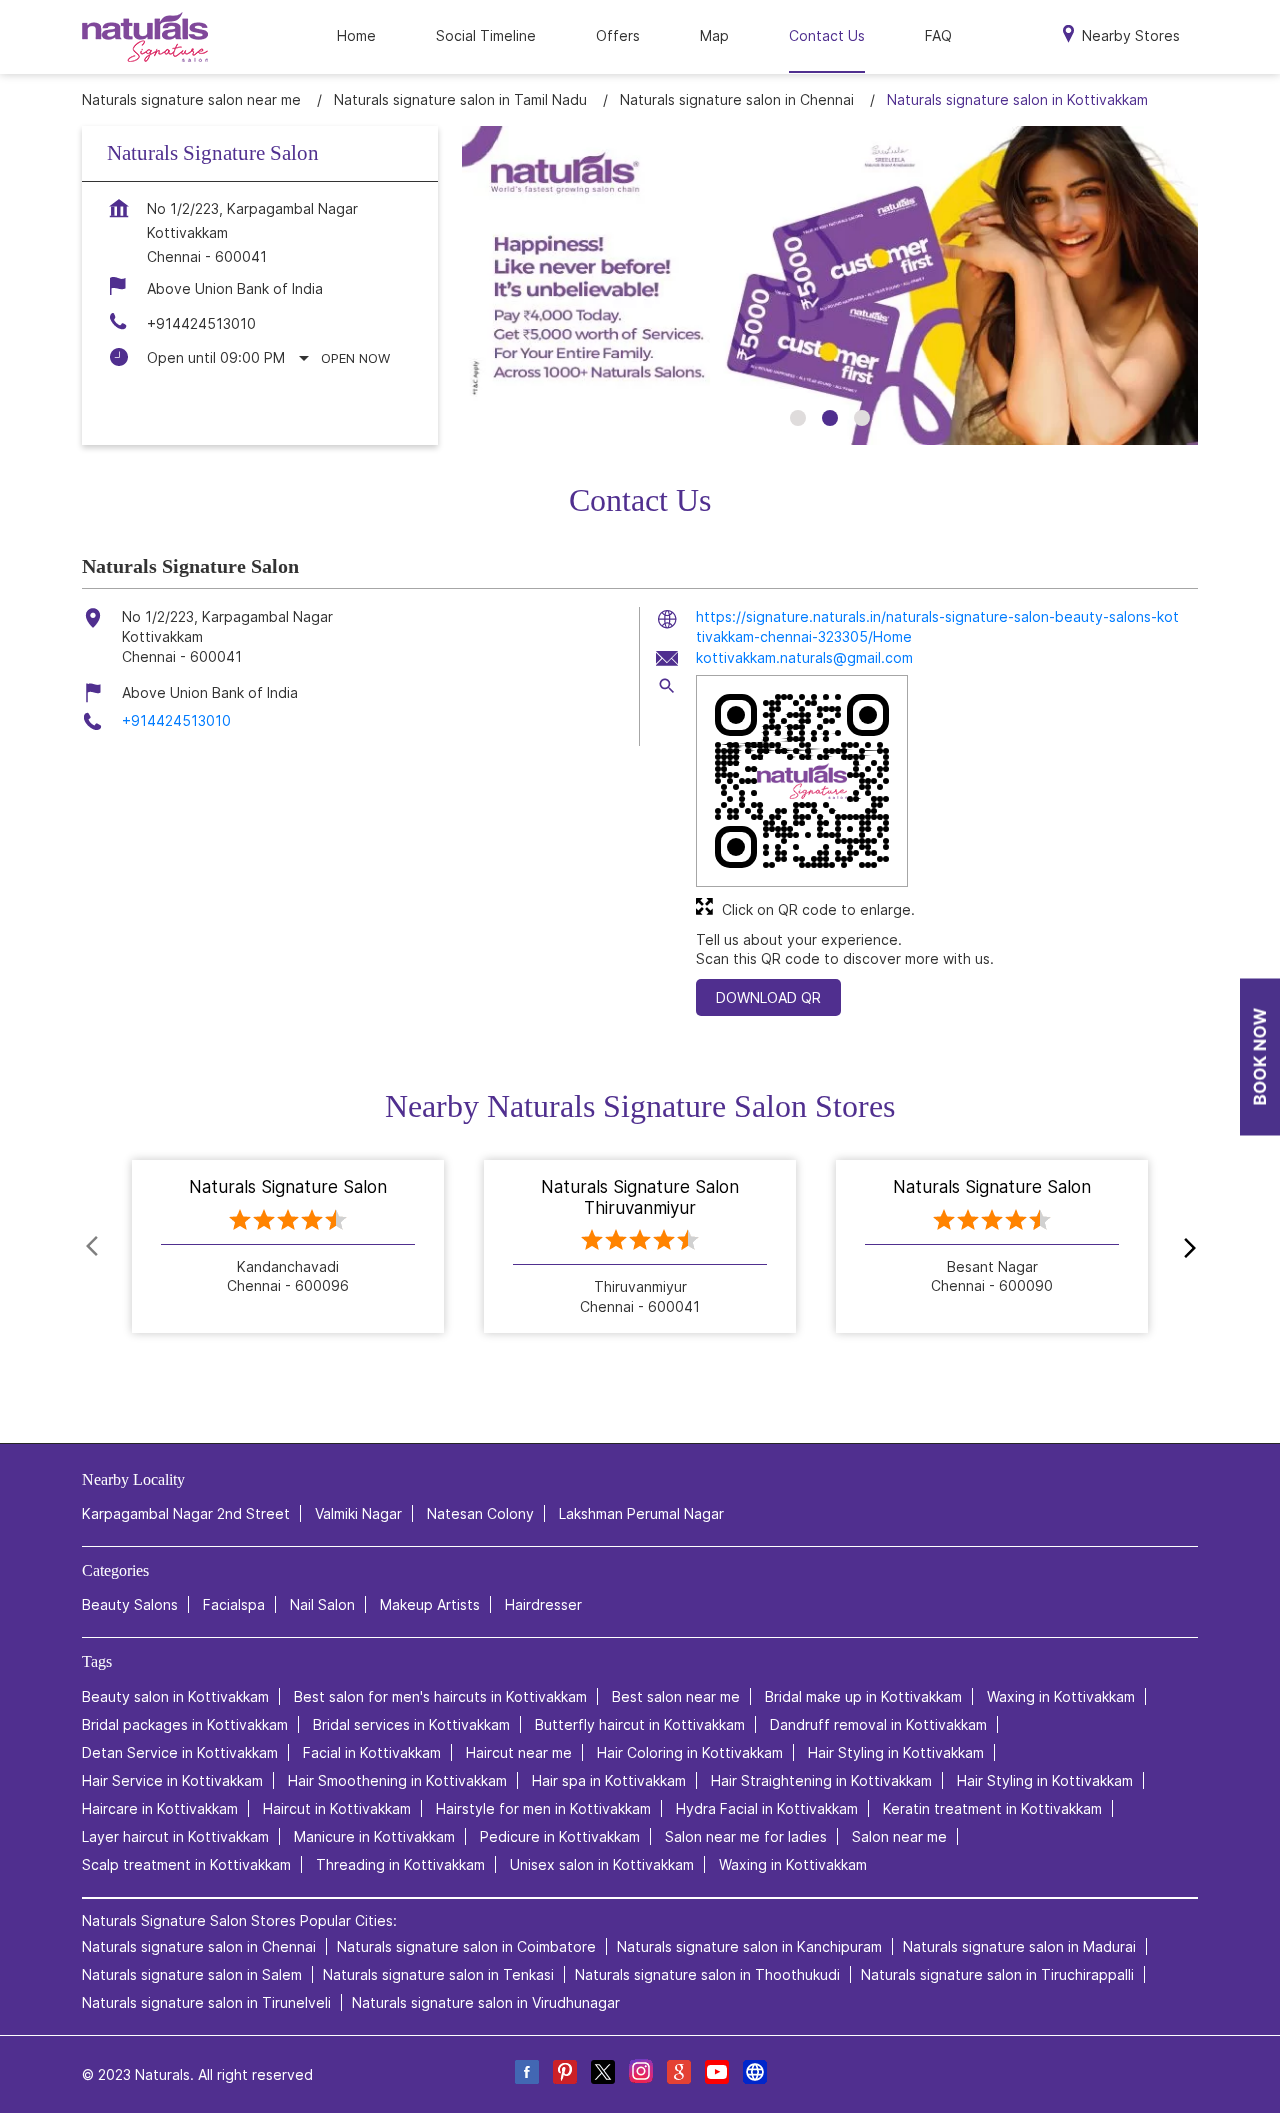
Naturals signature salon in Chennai (199, 1947)
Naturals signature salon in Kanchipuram (749, 1947)
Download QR (768, 997)
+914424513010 (201, 323)
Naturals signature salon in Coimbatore (466, 1947)
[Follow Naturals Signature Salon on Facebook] (526, 2075)
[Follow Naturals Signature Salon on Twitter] (602, 2075)
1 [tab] (798, 418)
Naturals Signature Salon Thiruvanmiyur (640, 1198)
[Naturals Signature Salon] (145, 37)
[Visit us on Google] (678, 2075)
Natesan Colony (480, 1514)
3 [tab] (862, 418)
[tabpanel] (830, 286)
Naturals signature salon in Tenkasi (438, 1975)
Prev (94, 1247)
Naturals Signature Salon (288, 1188)
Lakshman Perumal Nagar (641, 1514)
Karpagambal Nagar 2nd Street (186, 1514)
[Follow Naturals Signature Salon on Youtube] (716, 2075)
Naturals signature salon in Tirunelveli (206, 2003)
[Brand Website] (754, 2075)
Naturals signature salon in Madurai (1019, 1947)
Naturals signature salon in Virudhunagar (486, 2003)
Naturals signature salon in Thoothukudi (707, 1975)
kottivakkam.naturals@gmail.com (804, 657)
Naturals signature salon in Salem (192, 1975)
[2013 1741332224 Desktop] (1260, 1056)
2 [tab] (830, 418)
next (1186, 1247)
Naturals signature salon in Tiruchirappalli (997, 1975)
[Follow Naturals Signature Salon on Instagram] (640, 2075)
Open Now (355, 358)
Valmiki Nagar (358, 1514)
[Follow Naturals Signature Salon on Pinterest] (564, 2075)
